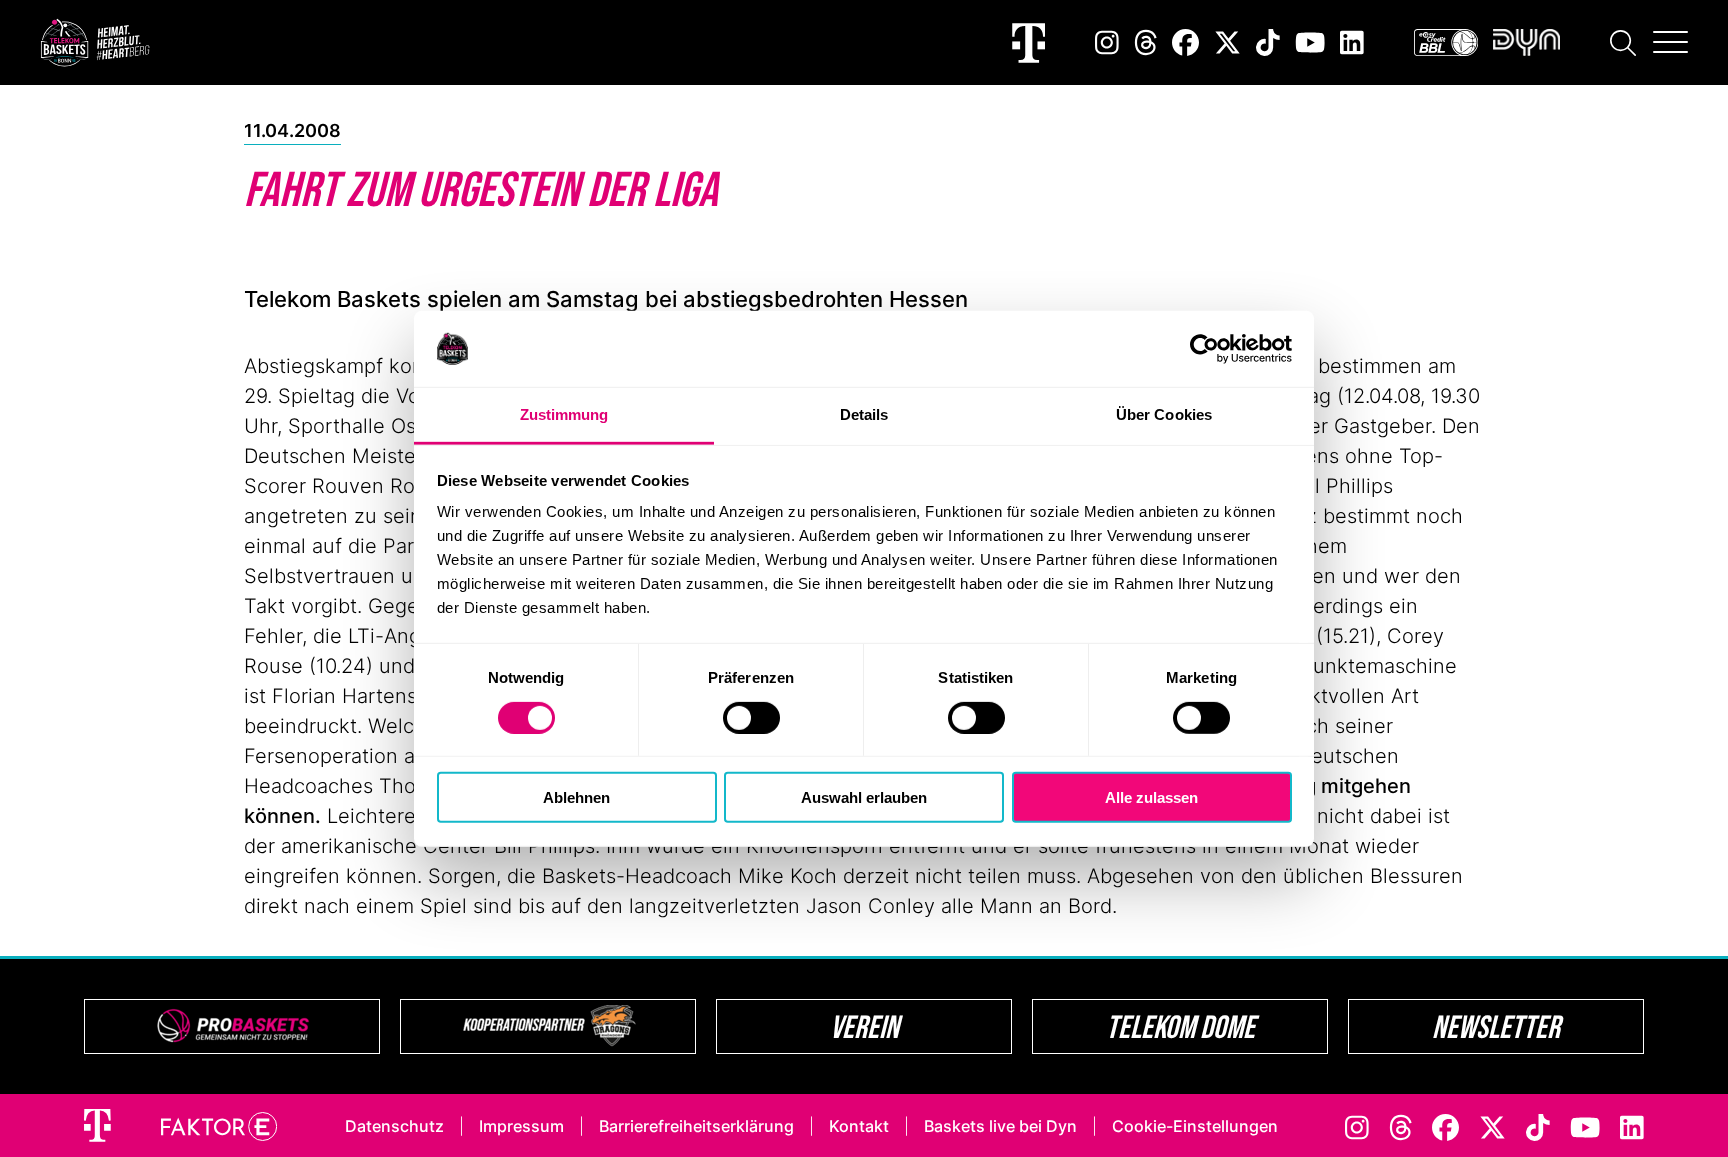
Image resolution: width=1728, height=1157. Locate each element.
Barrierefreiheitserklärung (696, 1126)
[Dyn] (1526, 42)
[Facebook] (1185, 42)
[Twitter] (1227, 42)
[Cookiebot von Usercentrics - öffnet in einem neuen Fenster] (1204, 349)
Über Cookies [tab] (1164, 414)
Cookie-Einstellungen (1195, 1126)
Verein (864, 1026)
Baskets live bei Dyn (1000, 1126)
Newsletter (1496, 1026)
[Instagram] (1107, 42)
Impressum (521, 1126)
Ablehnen (576, 797)
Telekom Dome (1180, 1026)
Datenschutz (394, 1126)
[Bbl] (1446, 42)
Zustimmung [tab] (564, 414)
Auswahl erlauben (864, 797)
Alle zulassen (1151, 797)
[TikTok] (1268, 42)
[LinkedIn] (1352, 42)
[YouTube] (1310, 42)
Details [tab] (864, 414)
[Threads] (1146, 42)
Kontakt (859, 1126)
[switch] (751, 717)
